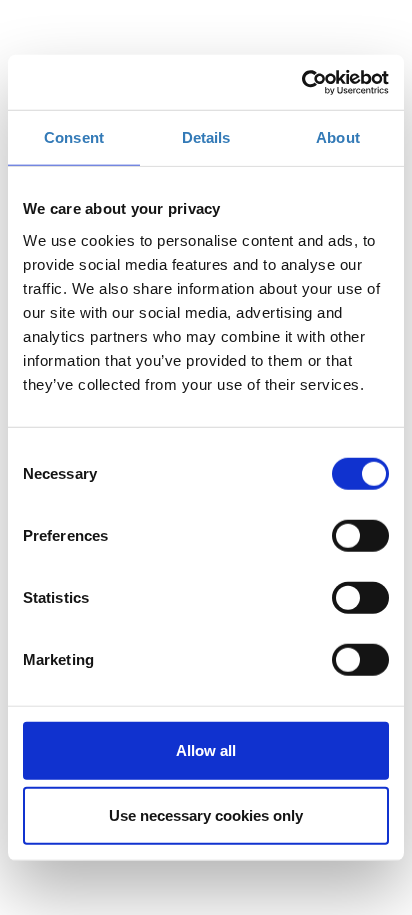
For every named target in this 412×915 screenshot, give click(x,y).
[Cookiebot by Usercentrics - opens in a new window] (301, 82)
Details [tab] (206, 137)
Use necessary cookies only (206, 815)
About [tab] (338, 137)
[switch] (360, 535)
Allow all (206, 749)
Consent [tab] (74, 137)
